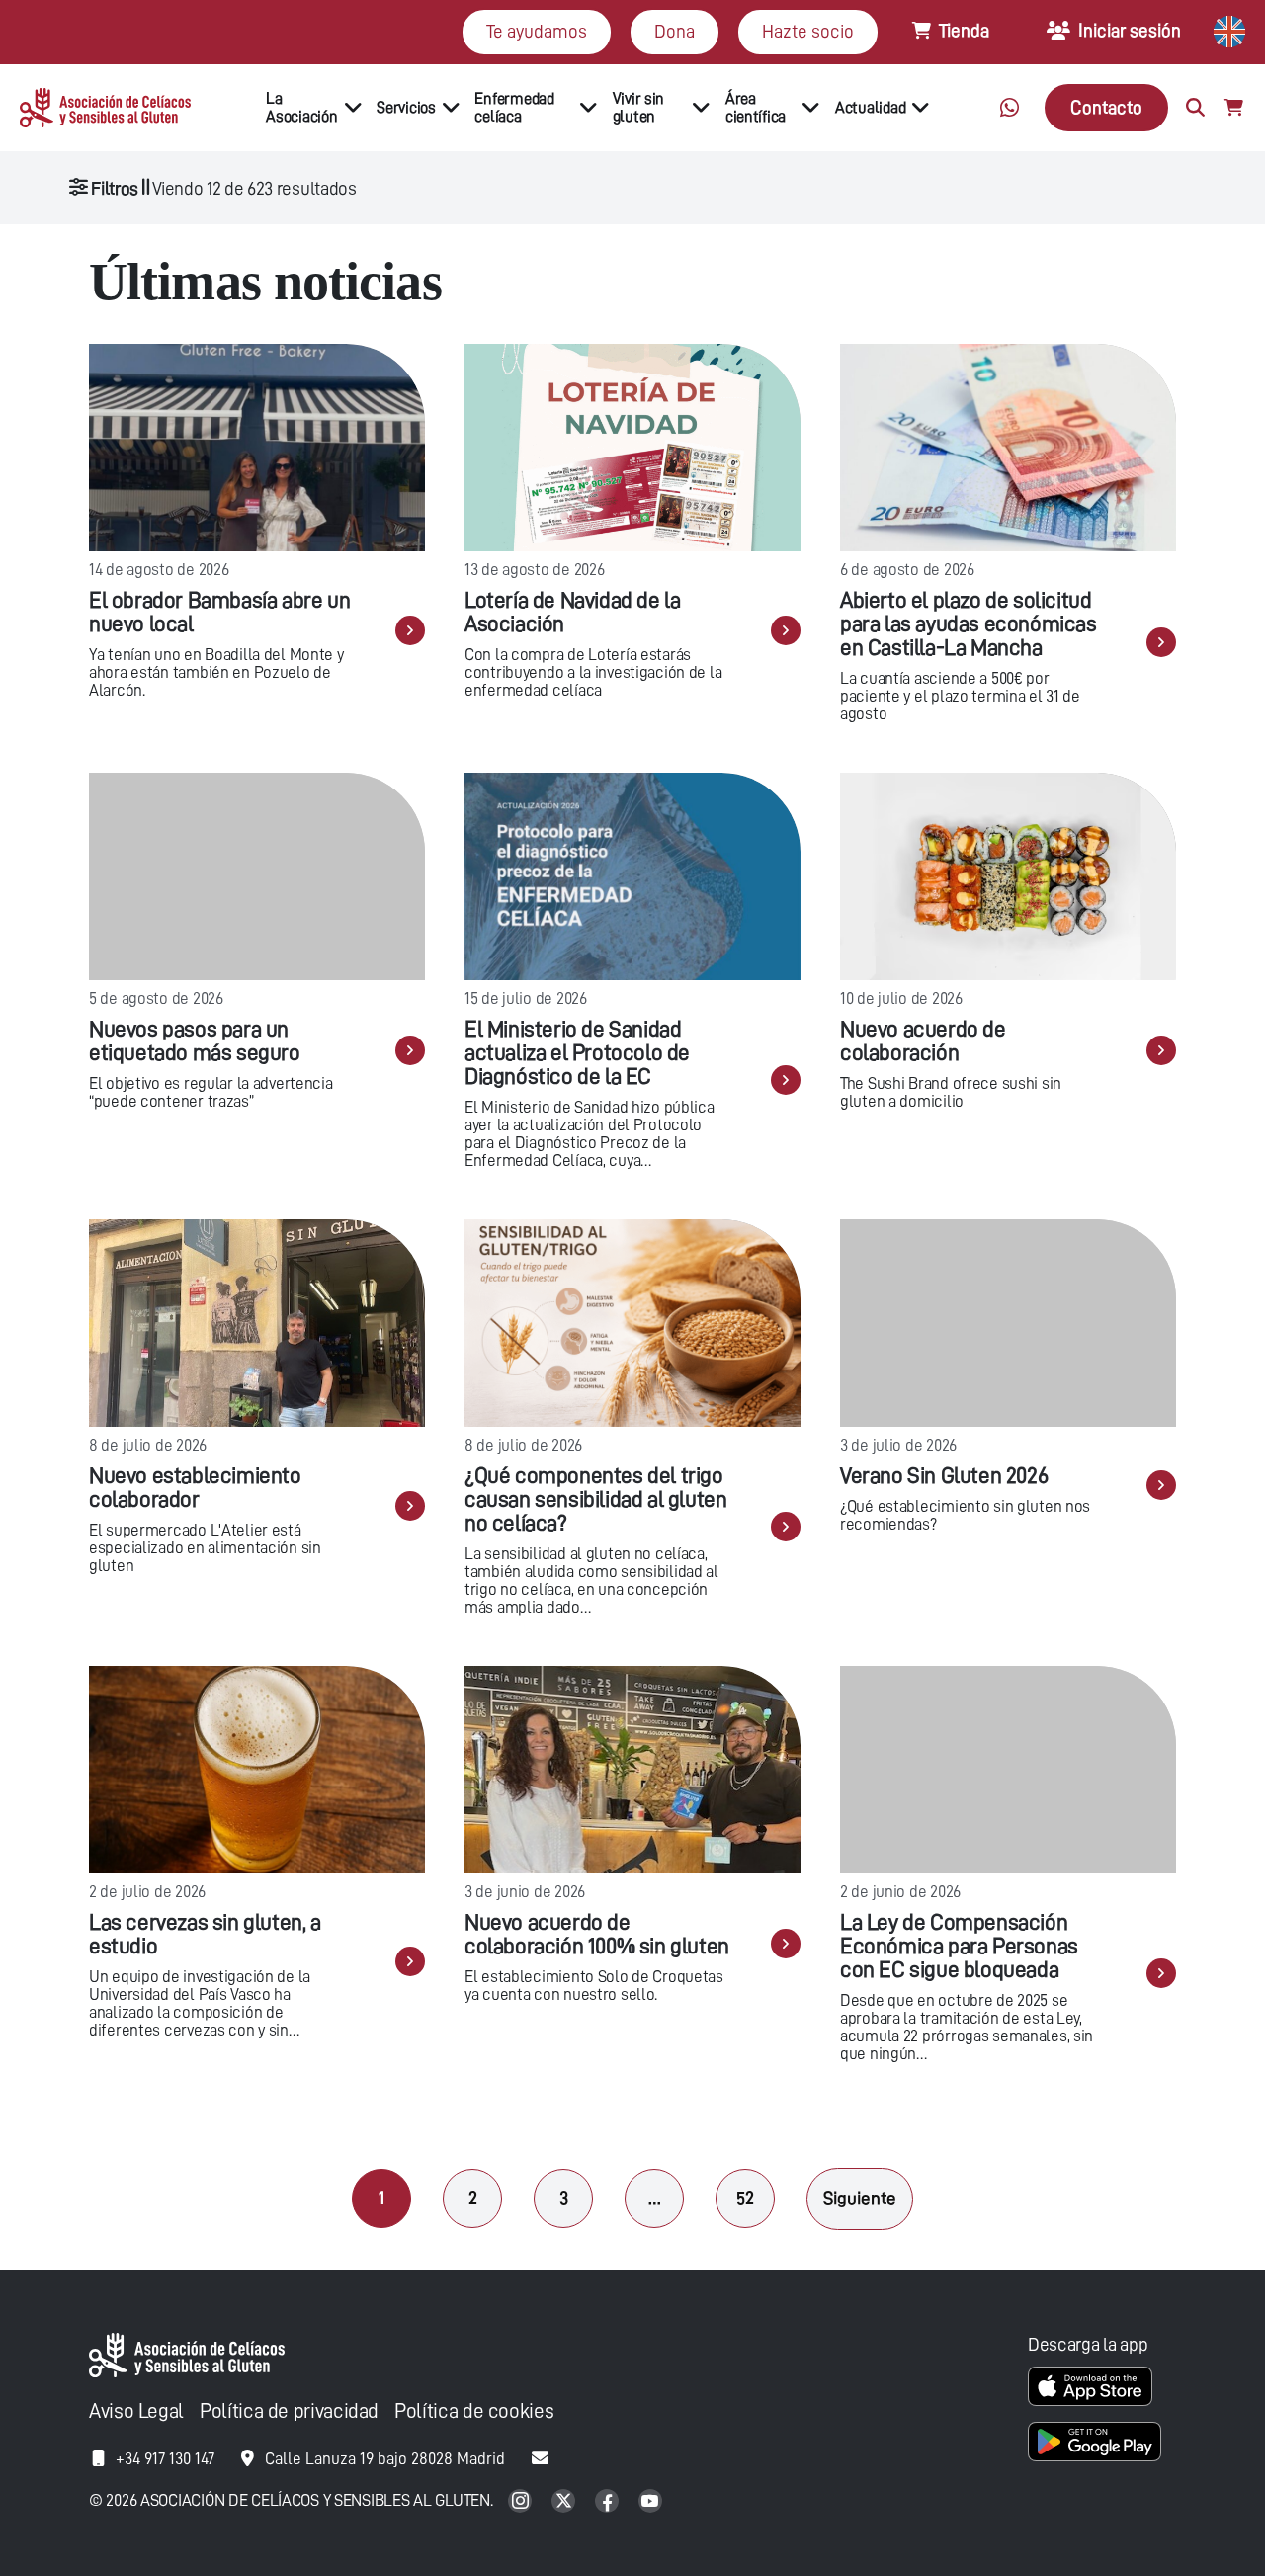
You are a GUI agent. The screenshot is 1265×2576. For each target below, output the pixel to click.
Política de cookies (474, 2411)
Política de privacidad (289, 2411)
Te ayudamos (537, 31)
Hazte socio (808, 31)
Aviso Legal (136, 2411)
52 (745, 2198)
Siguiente (860, 2198)
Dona (675, 31)
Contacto (1106, 107)
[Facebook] (609, 2502)
